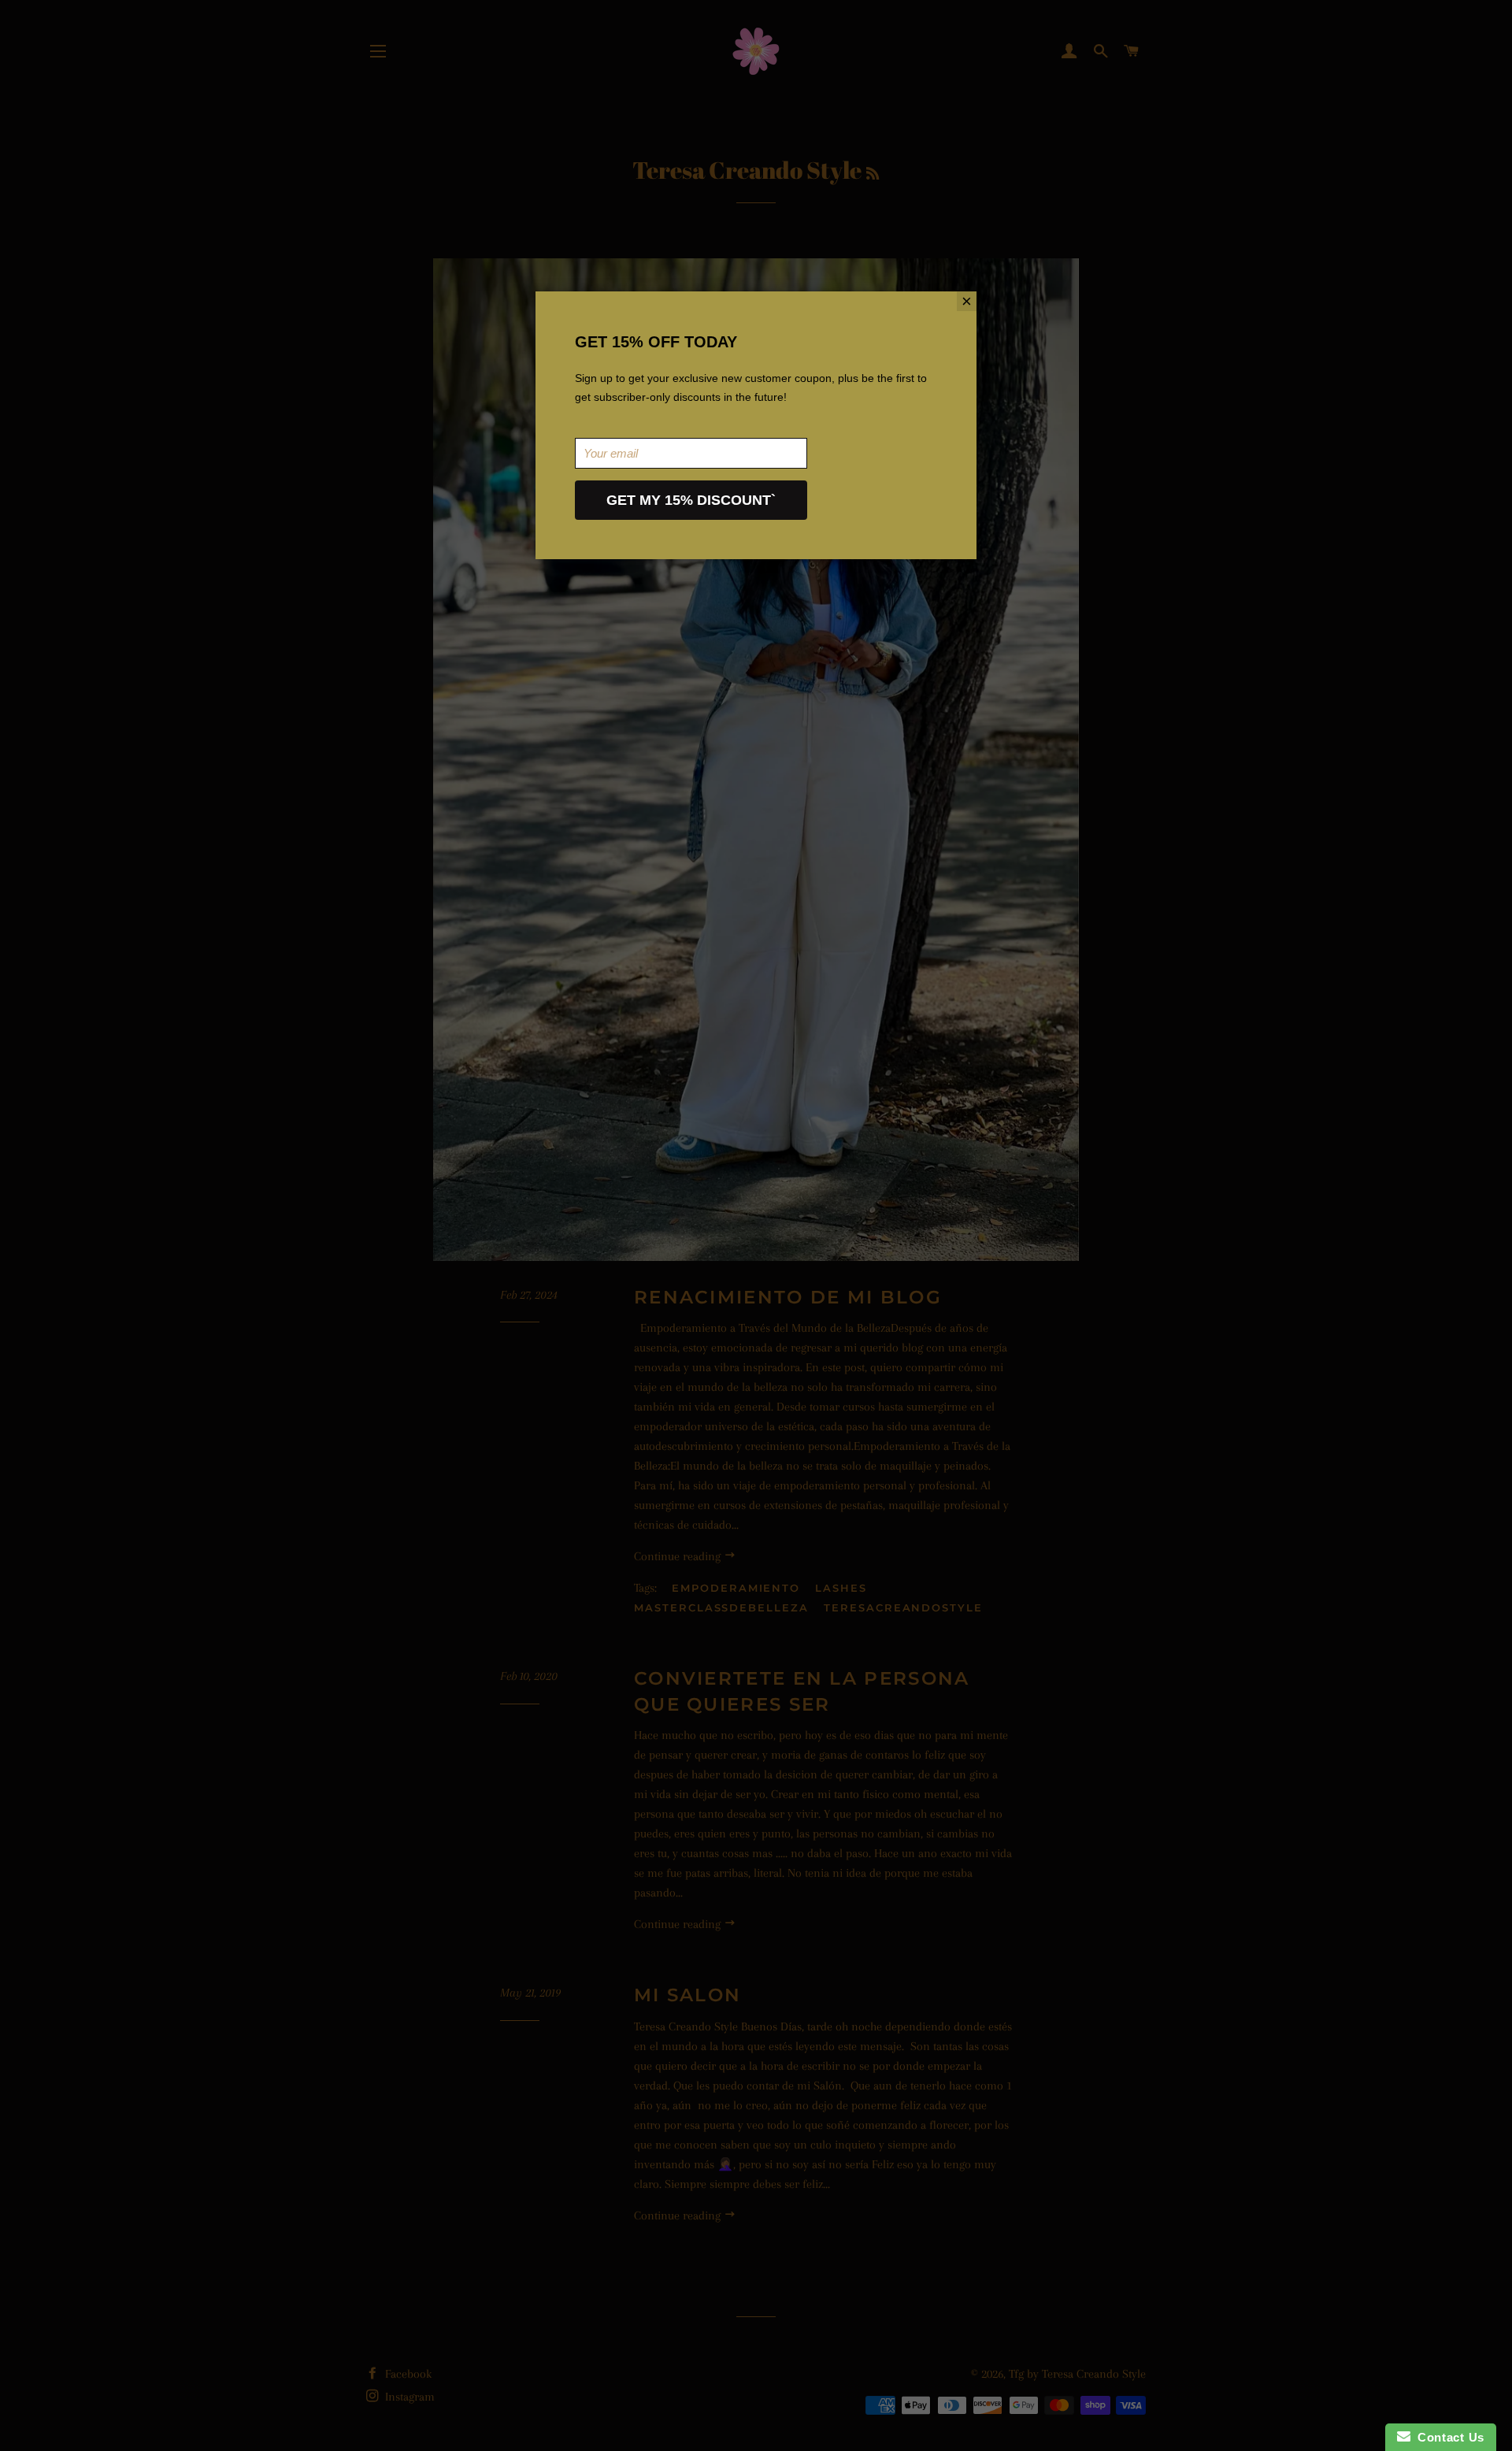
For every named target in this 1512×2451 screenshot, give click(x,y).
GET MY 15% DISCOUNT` (691, 500)
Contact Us (1447, 2437)
